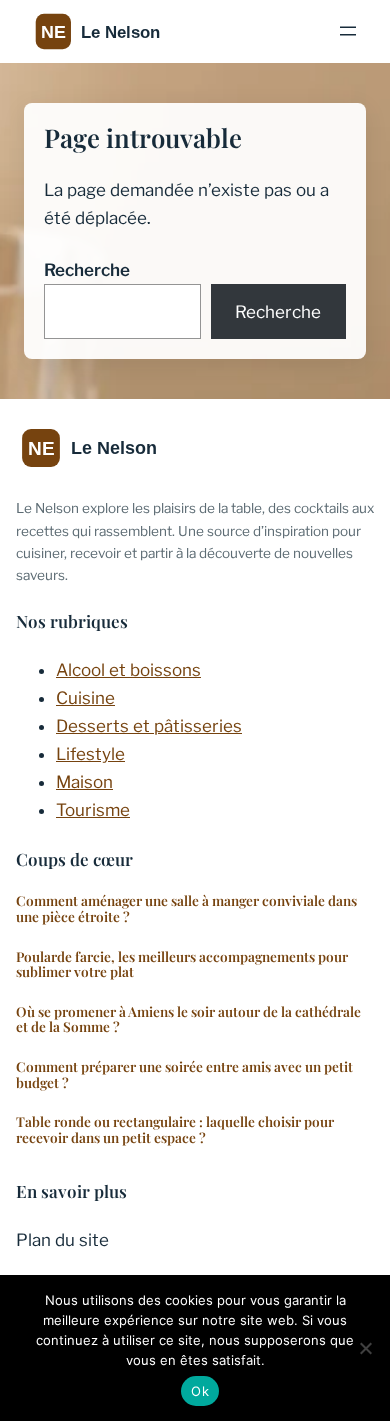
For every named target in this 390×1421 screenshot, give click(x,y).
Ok (200, 1391)
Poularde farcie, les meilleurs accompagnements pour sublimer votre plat (182, 964)
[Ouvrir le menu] (348, 31)
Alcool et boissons (128, 670)
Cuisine (85, 698)
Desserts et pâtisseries (149, 726)
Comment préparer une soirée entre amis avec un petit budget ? (184, 1074)
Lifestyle (90, 754)
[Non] (365, 1348)
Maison (84, 782)
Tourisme (93, 810)
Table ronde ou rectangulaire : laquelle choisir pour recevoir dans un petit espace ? (175, 1129)
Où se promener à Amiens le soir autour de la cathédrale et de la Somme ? (188, 1019)
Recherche (87, 270)
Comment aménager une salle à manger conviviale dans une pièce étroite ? (186, 908)
